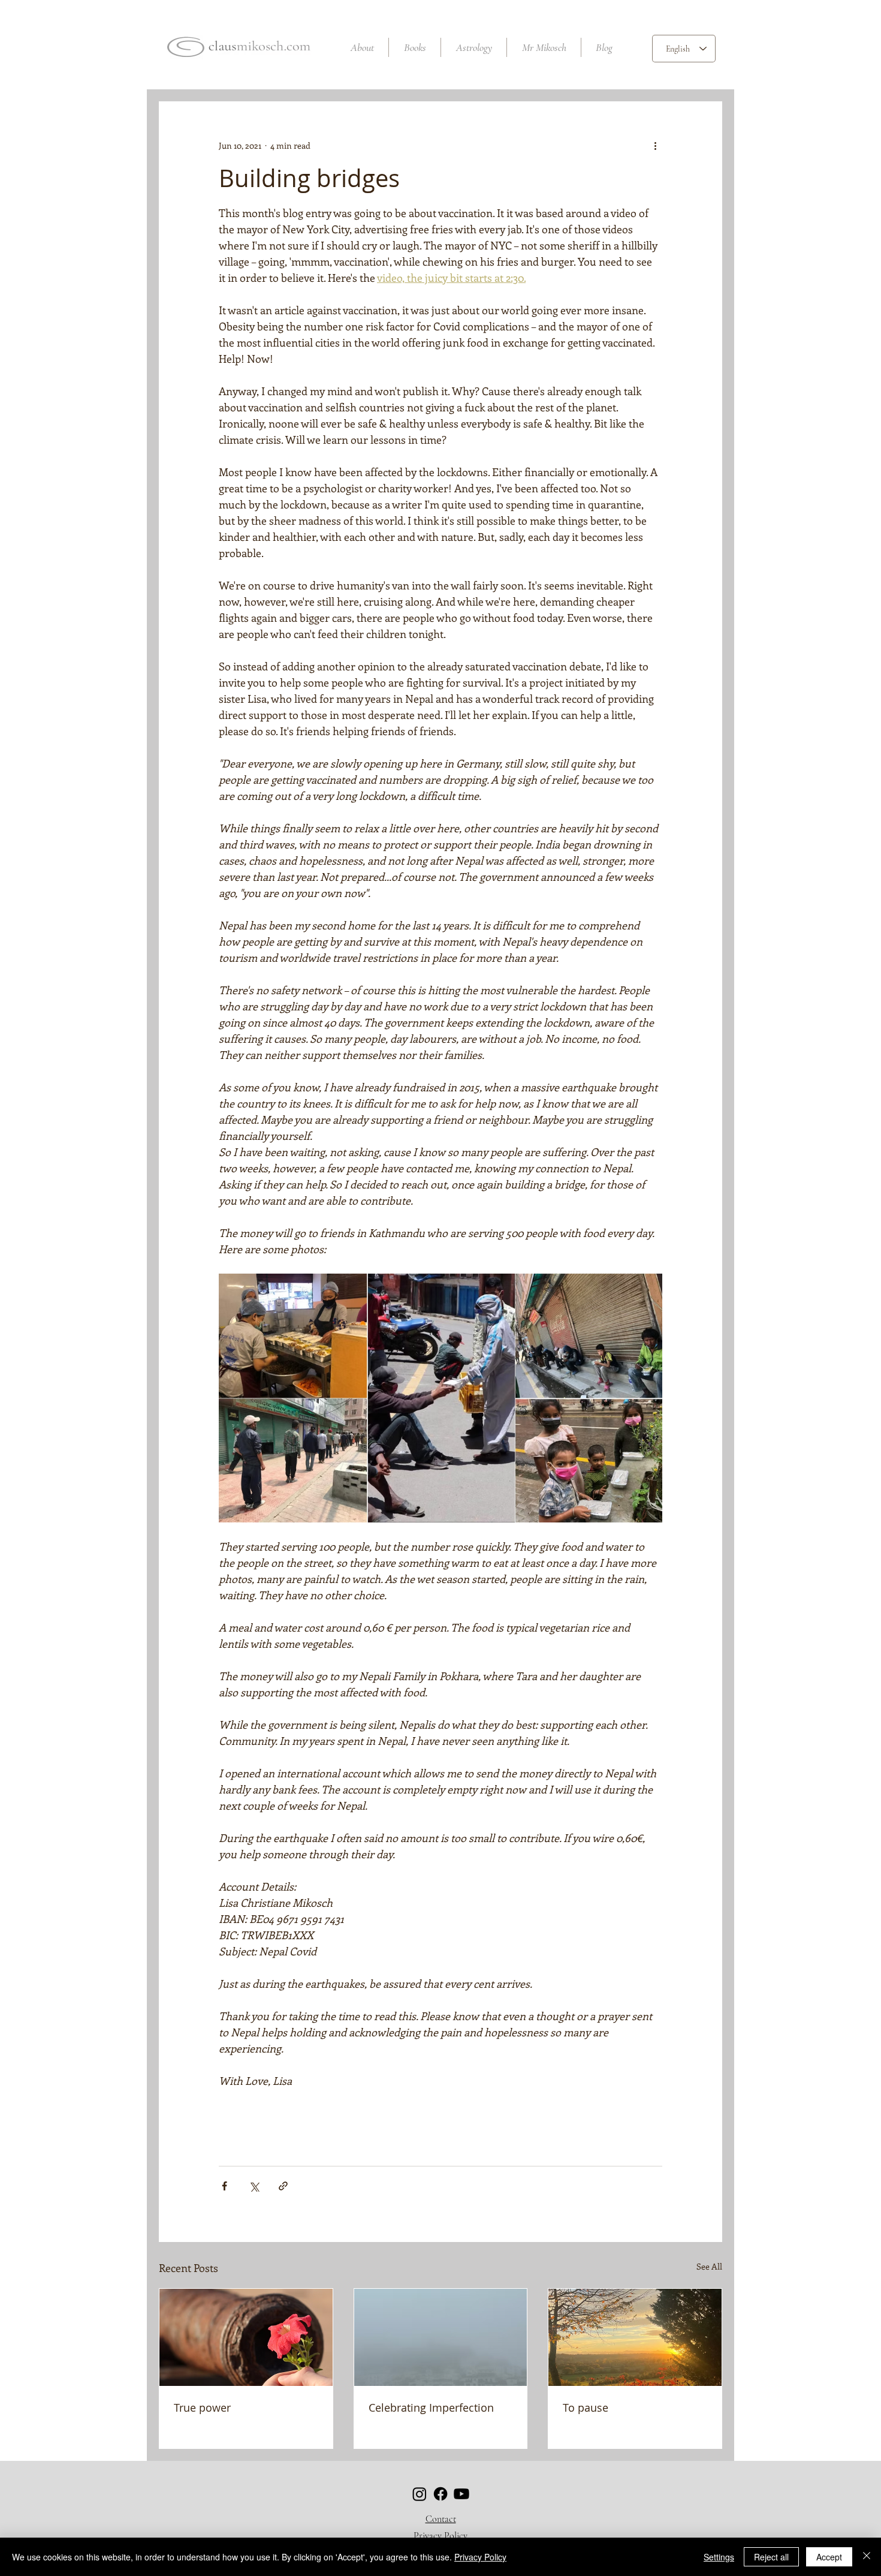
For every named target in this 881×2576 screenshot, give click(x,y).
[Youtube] (461, 2494)
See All (709, 2266)
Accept (829, 2557)
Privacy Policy (441, 2536)
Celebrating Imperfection (431, 2408)
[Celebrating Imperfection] (441, 2337)
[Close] (867, 2557)
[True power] (246, 2337)
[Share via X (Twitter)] (254, 2186)
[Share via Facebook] (224, 2186)
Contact (441, 2519)
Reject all (771, 2557)
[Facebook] (441, 2494)
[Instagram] (420, 2494)
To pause (586, 2408)
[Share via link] (283, 2186)
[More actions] (655, 145)
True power (202, 2408)
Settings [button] (719, 2557)
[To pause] (635, 2337)
